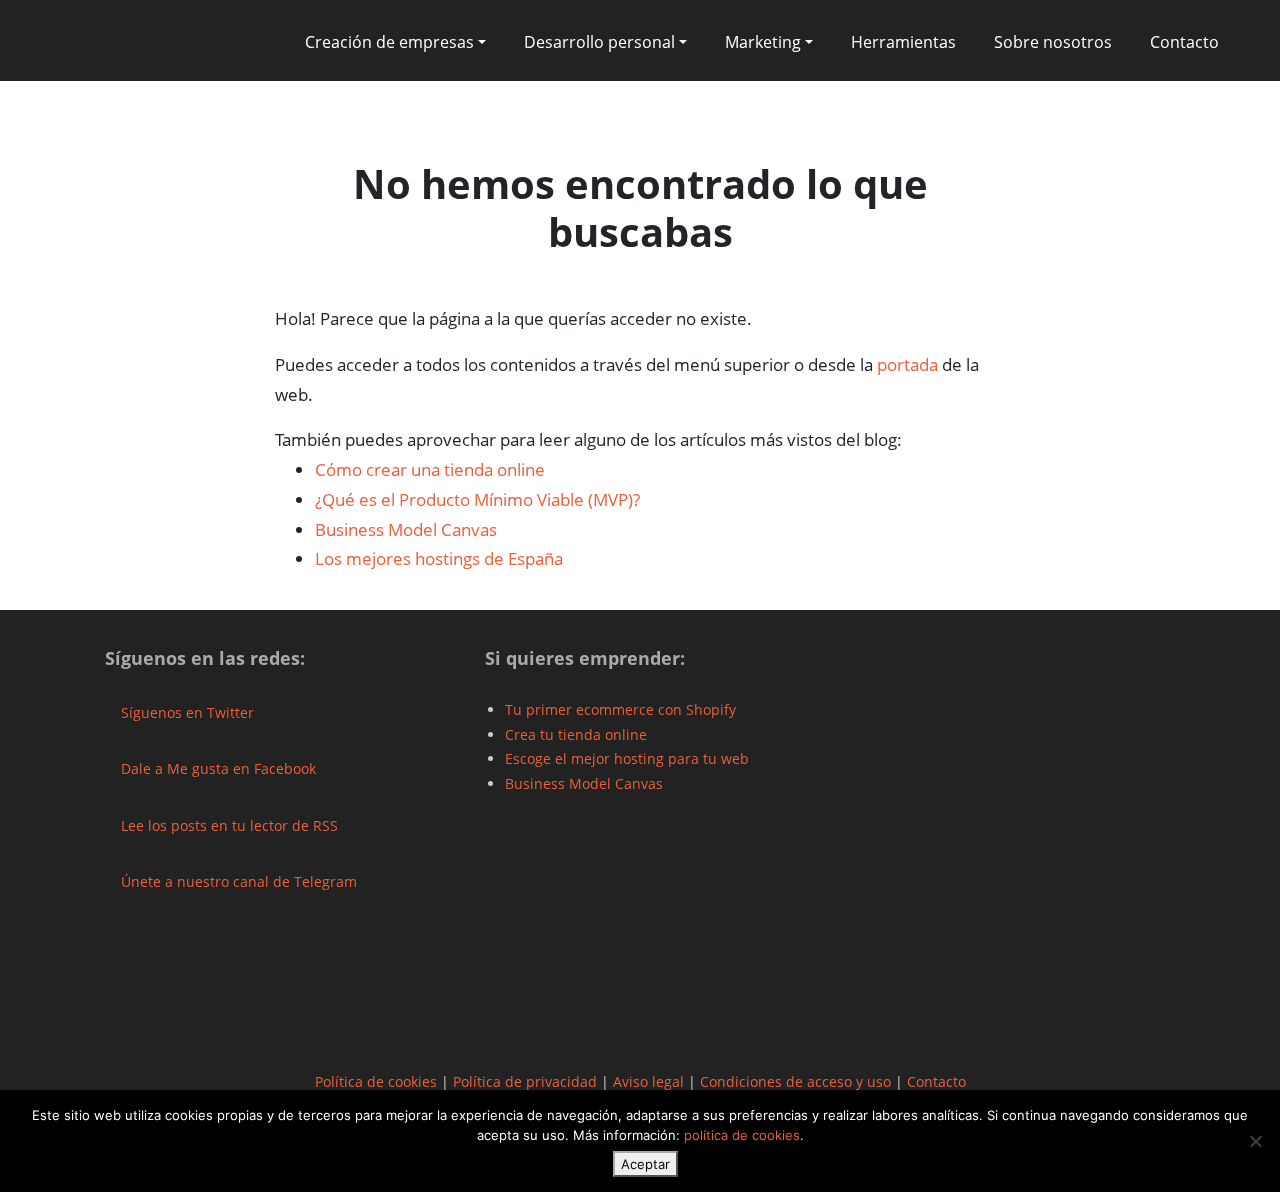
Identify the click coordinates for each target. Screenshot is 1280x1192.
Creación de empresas (389, 42)
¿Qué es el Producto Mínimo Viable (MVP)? (477, 499)
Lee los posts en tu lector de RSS (227, 825)
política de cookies (742, 1135)
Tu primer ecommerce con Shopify (620, 709)
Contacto (1184, 42)
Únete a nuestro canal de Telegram (237, 881)
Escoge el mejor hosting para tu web (627, 758)
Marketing (763, 42)
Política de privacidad (525, 1081)
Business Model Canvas (406, 529)
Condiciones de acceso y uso (795, 1081)
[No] (1255, 1141)
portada (907, 364)
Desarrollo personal (599, 42)
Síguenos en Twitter (185, 712)
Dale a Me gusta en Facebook (216, 768)
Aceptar (645, 1164)
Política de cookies (376, 1081)
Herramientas (903, 42)
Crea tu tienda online (576, 734)
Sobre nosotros (1053, 42)
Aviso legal (648, 1081)
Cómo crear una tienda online (430, 469)
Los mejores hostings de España (439, 558)
